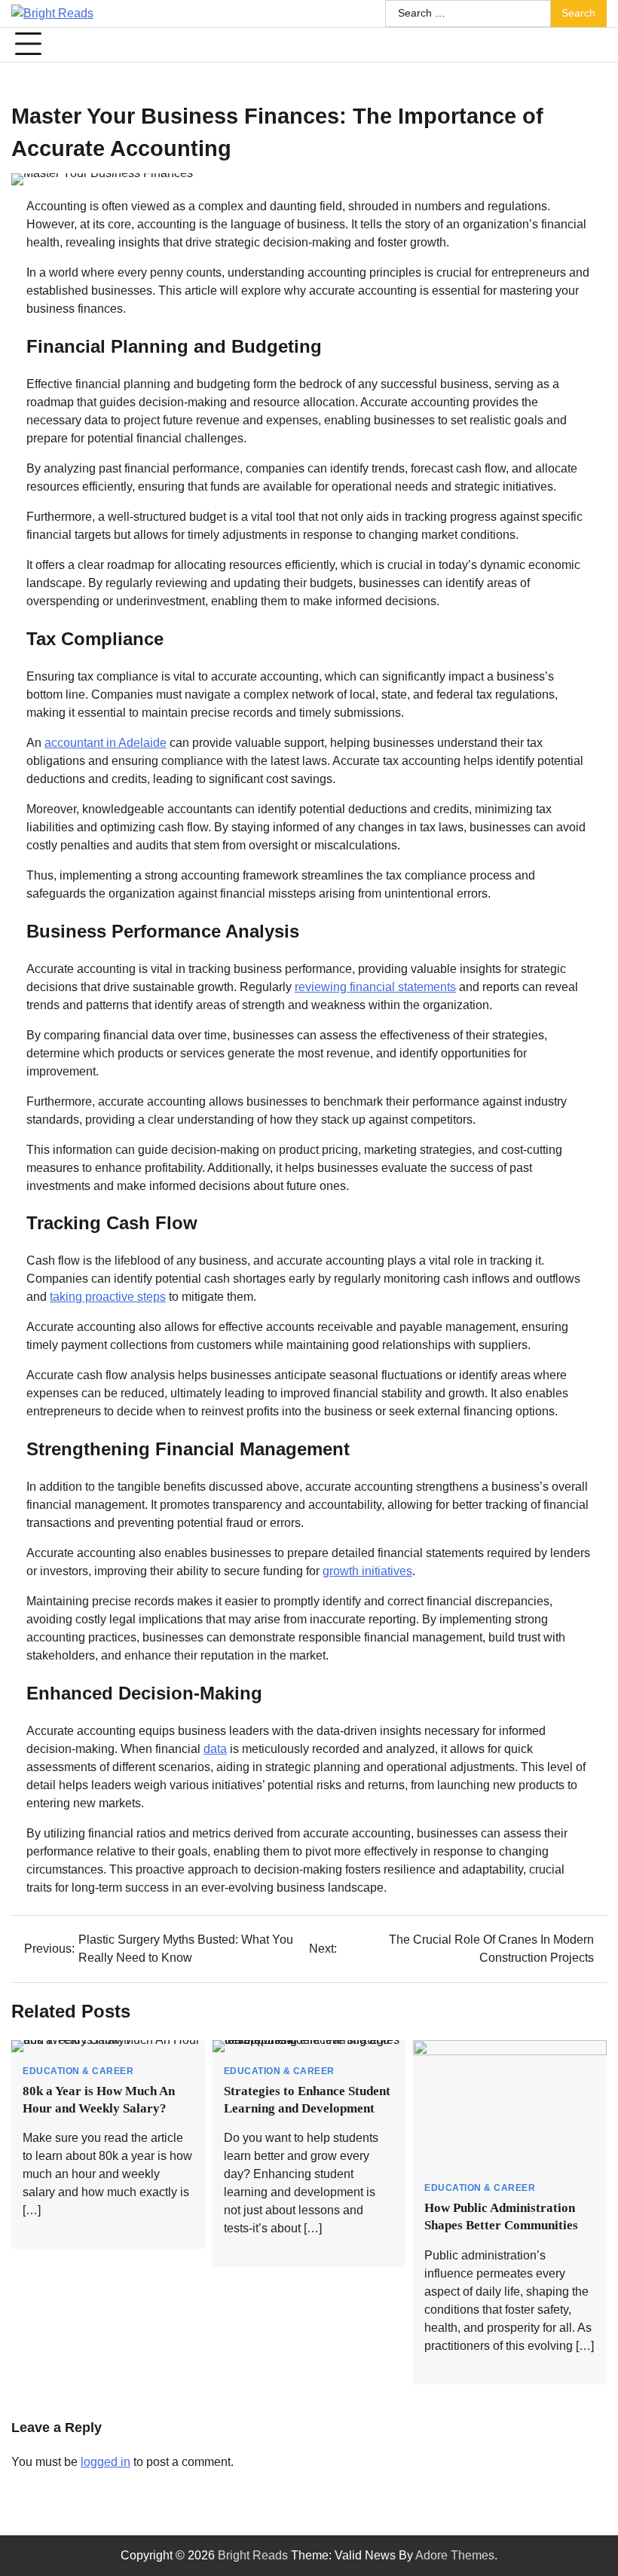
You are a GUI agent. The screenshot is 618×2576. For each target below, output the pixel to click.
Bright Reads (253, 2555)
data (215, 1749)
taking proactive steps (108, 1297)
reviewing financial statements (375, 987)
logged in (106, 2462)
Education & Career (78, 2071)
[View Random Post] (588, 44)
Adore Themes (455, 2555)
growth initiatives (367, 1571)
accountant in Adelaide (106, 743)
